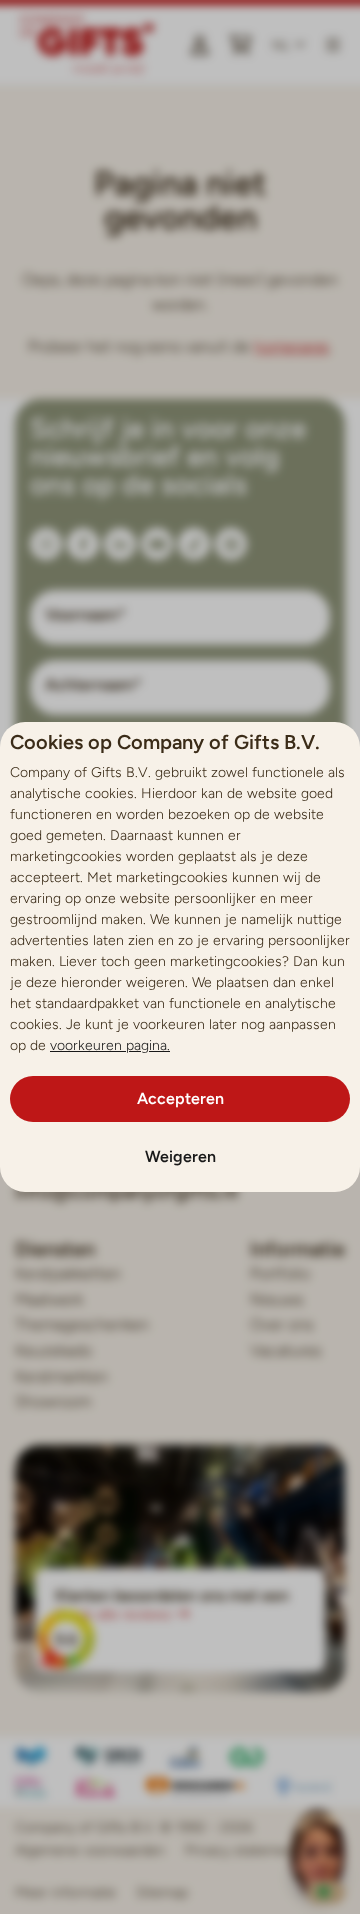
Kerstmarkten (61, 1376)
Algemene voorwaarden (90, 1850)
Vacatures (285, 1350)
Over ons (281, 1324)
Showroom (53, 1401)
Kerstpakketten (68, 1273)
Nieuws (276, 1299)
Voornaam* (85, 615)
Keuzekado (53, 1350)
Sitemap (162, 1892)
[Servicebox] (317, 1871)
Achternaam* (93, 685)
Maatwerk (49, 1299)
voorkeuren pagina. (110, 1045)
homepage (291, 346)
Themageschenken (82, 1324)
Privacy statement (242, 1850)
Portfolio (280, 1273)
